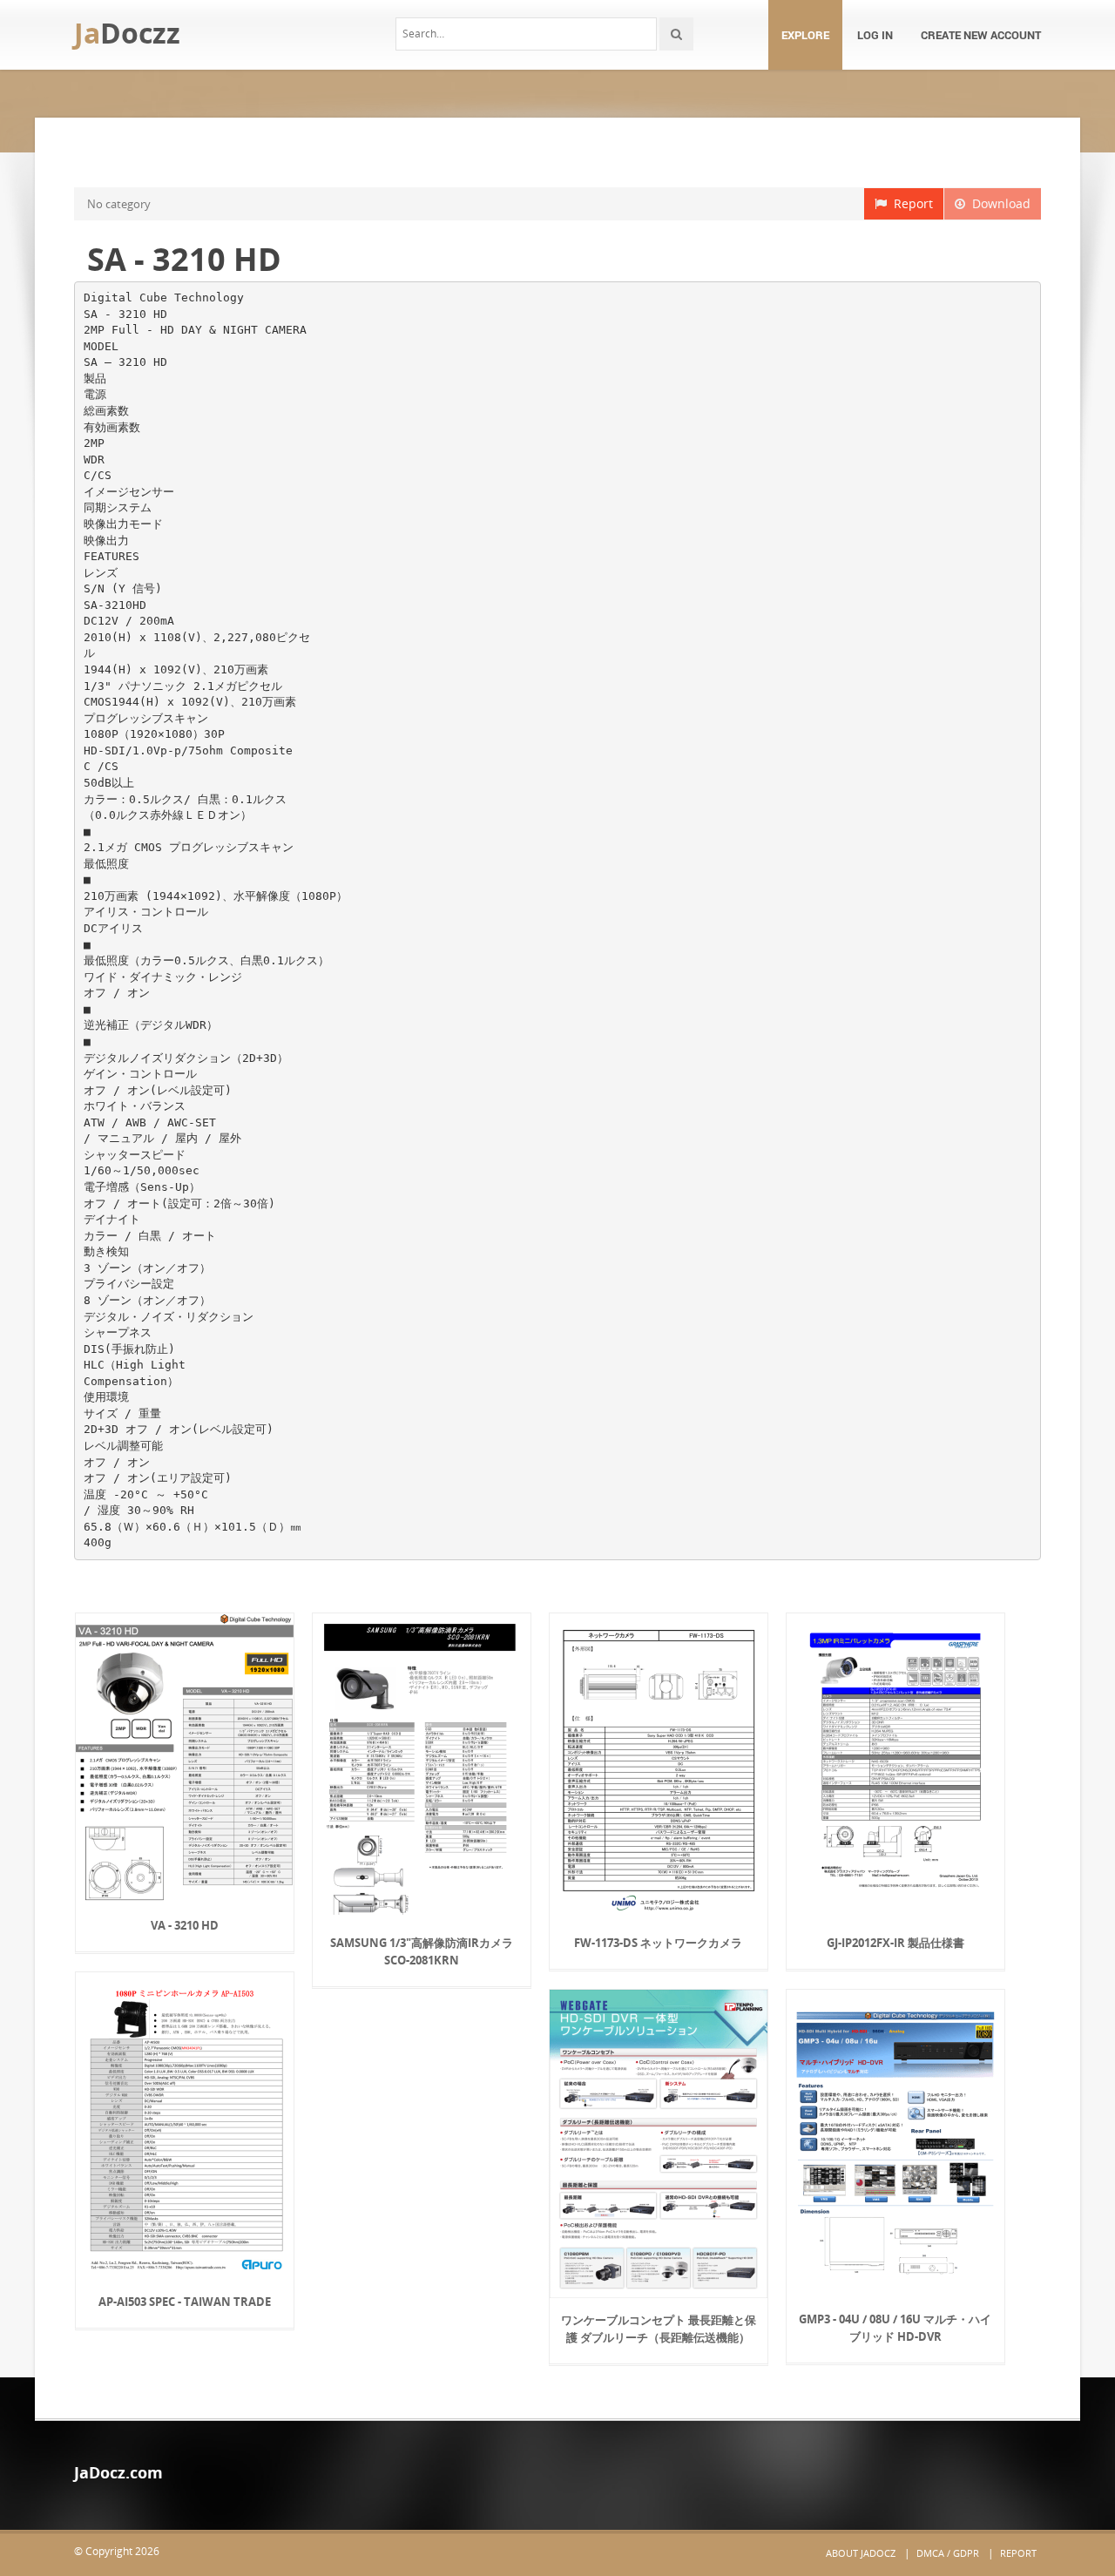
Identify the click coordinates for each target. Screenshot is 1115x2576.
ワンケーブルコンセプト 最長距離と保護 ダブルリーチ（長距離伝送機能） (659, 2329)
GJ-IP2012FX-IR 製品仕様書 (895, 1943)
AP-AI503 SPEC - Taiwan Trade (185, 2302)
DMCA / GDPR (948, 2553)
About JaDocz (861, 2553)
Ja (127, 33)
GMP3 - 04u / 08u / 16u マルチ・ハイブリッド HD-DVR (895, 2328)
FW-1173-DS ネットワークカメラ (658, 1943)
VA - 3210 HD (185, 1925)
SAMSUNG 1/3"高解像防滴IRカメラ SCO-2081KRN (422, 1951)
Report (910, 203)
